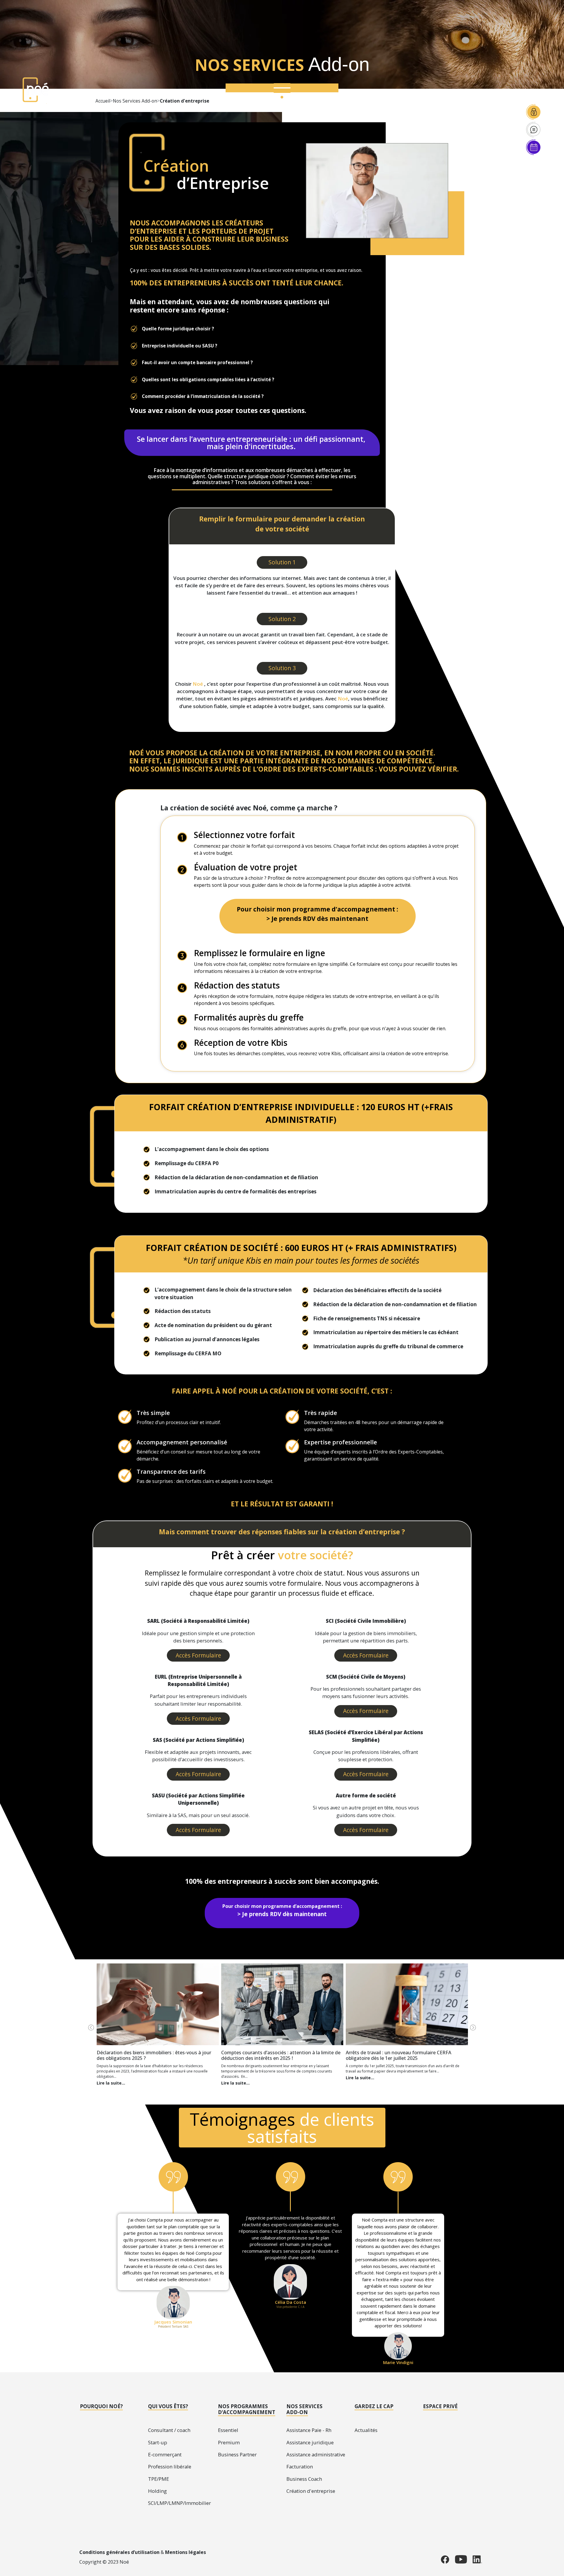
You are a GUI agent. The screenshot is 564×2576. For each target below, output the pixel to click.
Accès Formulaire (198, 1655)
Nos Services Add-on (135, 101)
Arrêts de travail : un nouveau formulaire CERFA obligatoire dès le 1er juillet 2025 (398, 2055)
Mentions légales (186, 2552)
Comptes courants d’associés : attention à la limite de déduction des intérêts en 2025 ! (281, 2055)
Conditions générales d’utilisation (119, 2552)
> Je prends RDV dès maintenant (317, 918)
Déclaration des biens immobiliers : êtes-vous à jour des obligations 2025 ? (154, 2055)
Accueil (103, 101)
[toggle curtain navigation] (282, 90)
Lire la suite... (111, 2083)
